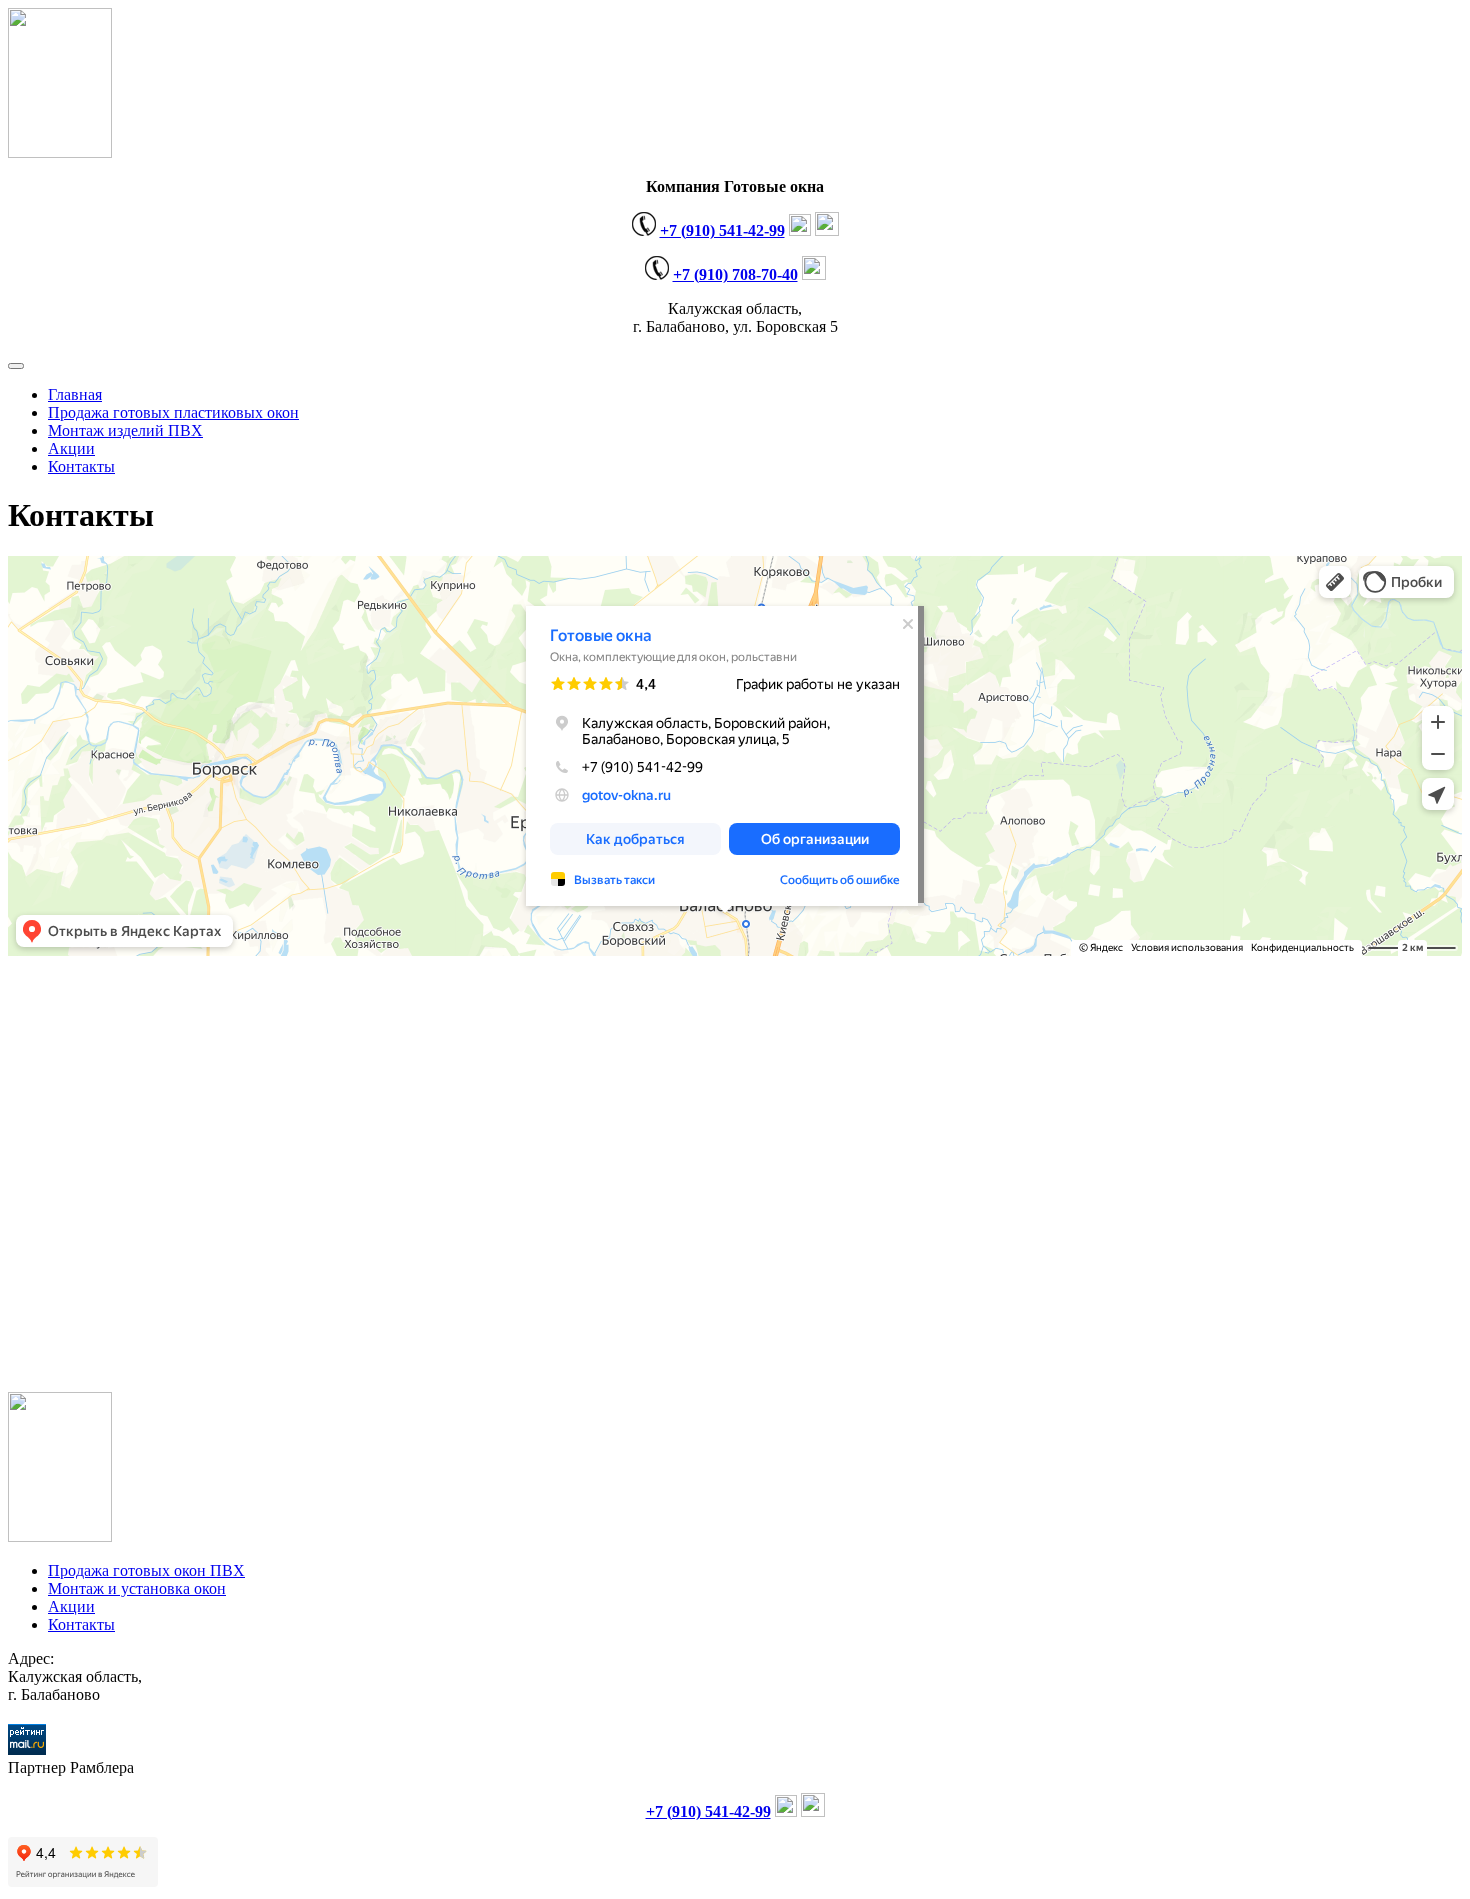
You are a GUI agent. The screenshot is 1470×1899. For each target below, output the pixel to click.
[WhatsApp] (827, 230)
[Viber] (800, 230)
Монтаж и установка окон (137, 1588)
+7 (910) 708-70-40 (735, 274)
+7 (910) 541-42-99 (722, 230)
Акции (71, 448)
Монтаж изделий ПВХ (125, 430)
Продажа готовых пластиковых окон (173, 412)
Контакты (81, 466)
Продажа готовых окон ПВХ (146, 1570)
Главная (75, 394)
